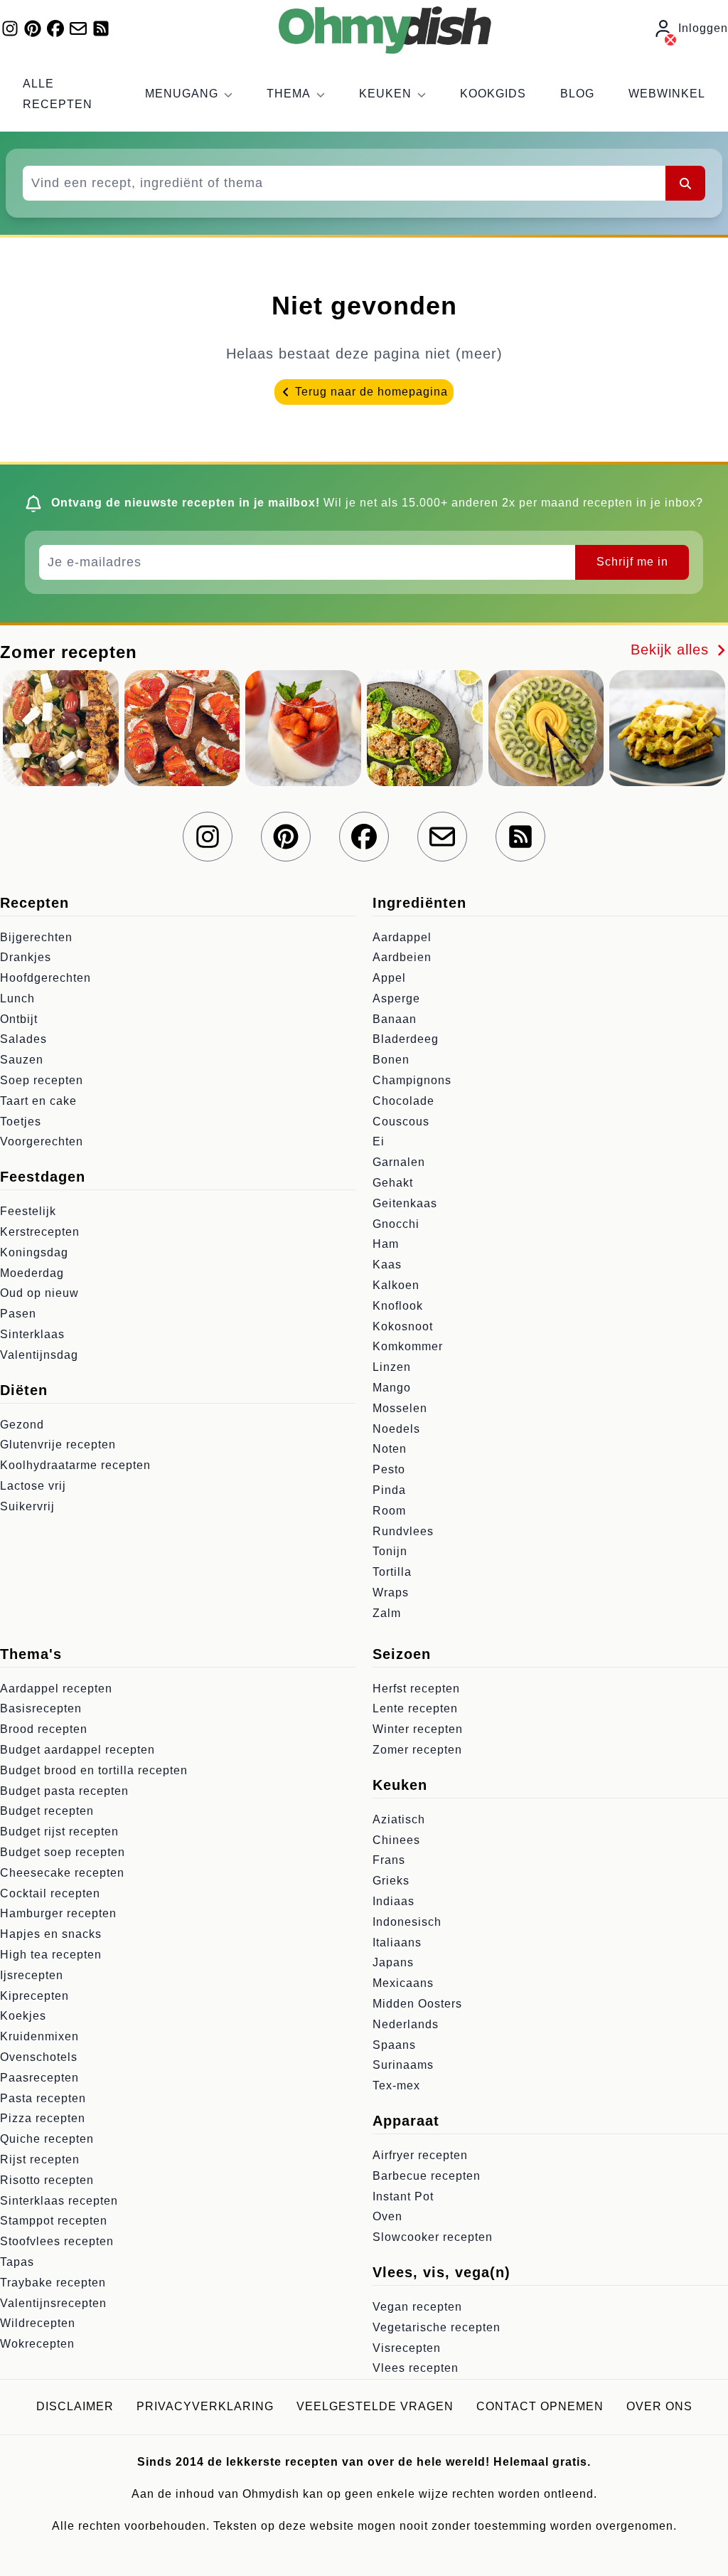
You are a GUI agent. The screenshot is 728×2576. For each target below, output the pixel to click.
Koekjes (23, 2016)
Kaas (387, 1265)
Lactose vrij (33, 1486)
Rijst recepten (40, 2159)
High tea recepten (51, 1955)
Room (389, 1511)
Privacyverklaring (205, 2406)
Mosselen (400, 1408)
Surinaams (403, 2065)
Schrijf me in (632, 562)
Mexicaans (403, 1983)
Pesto (389, 1469)
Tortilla (392, 1572)
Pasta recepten (43, 2098)
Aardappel (402, 937)
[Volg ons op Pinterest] (33, 28)
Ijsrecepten (32, 1975)
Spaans (394, 2045)
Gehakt (393, 1183)
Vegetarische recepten (437, 2327)
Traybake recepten (53, 2283)
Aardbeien (402, 957)
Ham (386, 1244)
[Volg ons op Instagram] (10, 28)
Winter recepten (418, 1729)
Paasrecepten (39, 2078)
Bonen (391, 1060)
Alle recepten (58, 94)
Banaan (395, 1019)
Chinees (396, 1840)
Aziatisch (399, 1819)
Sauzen (22, 1060)
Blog (577, 94)
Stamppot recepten (54, 2221)
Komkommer (408, 1346)
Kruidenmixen (39, 2036)
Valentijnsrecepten (53, 2303)
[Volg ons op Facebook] (55, 28)
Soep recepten (42, 1080)
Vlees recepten (416, 2368)
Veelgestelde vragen (375, 2406)
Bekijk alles (672, 650)
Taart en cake (38, 1101)
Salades (23, 1039)
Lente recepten (415, 1708)
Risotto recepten (47, 2180)
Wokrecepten (37, 2344)
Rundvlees (403, 1531)
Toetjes (21, 1122)
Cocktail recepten (50, 1893)
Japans (393, 1962)
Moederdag (32, 1273)
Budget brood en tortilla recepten (94, 1770)
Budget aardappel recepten (77, 1750)
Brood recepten (44, 1729)
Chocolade (403, 1101)
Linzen (392, 1367)
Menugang (182, 94)
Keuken (385, 94)
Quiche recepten (47, 2139)
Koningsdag (34, 1252)
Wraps (391, 1592)
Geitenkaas (405, 1203)
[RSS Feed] (101, 28)
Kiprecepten (34, 1996)
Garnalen (399, 1162)
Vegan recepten (417, 2307)
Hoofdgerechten (45, 978)
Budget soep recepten (63, 1852)
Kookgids (493, 94)
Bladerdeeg (406, 1039)
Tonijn (390, 1551)
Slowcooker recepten (433, 2237)
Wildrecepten (38, 2323)
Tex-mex (396, 2085)
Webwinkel (667, 94)
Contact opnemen (540, 2406)
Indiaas (394, 1901)
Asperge (396, 998)
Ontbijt (19, 1019)
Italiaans (397, 1942)
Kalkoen (396, 1285)
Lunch (17, 998)
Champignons (412, 1080)
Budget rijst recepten (59, 1832)
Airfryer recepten (420, 2155)
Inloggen (703, 28)
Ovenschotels (39, 2057)
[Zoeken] (685, 183)
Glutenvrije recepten (58, 1445)
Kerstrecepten (40, 1232)
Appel (389, 978)
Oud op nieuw (39, 1293)
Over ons (659, 2406)
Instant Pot (403, 2196)
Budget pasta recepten (64, 1791)
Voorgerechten (42, 1141)
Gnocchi (396, 1224)
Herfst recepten (416, 1689)
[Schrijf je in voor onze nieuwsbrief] (78, 28)
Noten (390, 1449)
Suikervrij (27, 1506)
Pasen (18, 1314)
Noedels (396, 1429)
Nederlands (406, 2024)
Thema (289, 94)
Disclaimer (75, 2406)
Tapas (17, 2262)
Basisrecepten (41, 1708)
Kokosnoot (403, 1326)
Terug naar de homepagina (370, 392)
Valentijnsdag (39, 1355)
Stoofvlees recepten (57, 2241)
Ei (379, 1141)
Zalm (387, 1613)
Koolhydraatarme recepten (75, 1465)
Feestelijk (28, 1211)
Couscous (401, 1122)
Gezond (22, 1425)
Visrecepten (407, 2348)
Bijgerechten (36, 937)
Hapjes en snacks (51, 1934)
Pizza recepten (43, 2118)
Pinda (389, 1490)
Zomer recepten (417, 1750)
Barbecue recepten (427, 2176)
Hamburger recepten (58, 1913)
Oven (387, 2216)
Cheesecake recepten (62, 1873)
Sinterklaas (32, 1334)
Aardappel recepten (56, 1689)
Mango (392, 1388)
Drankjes (26, 957)
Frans (389, 1860)
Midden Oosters (417, 2004)
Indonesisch (407, 1922)
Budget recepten (47, 1811)
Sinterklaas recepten (59, 2201)
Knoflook (398, 1306)
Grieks (391, 1881)
